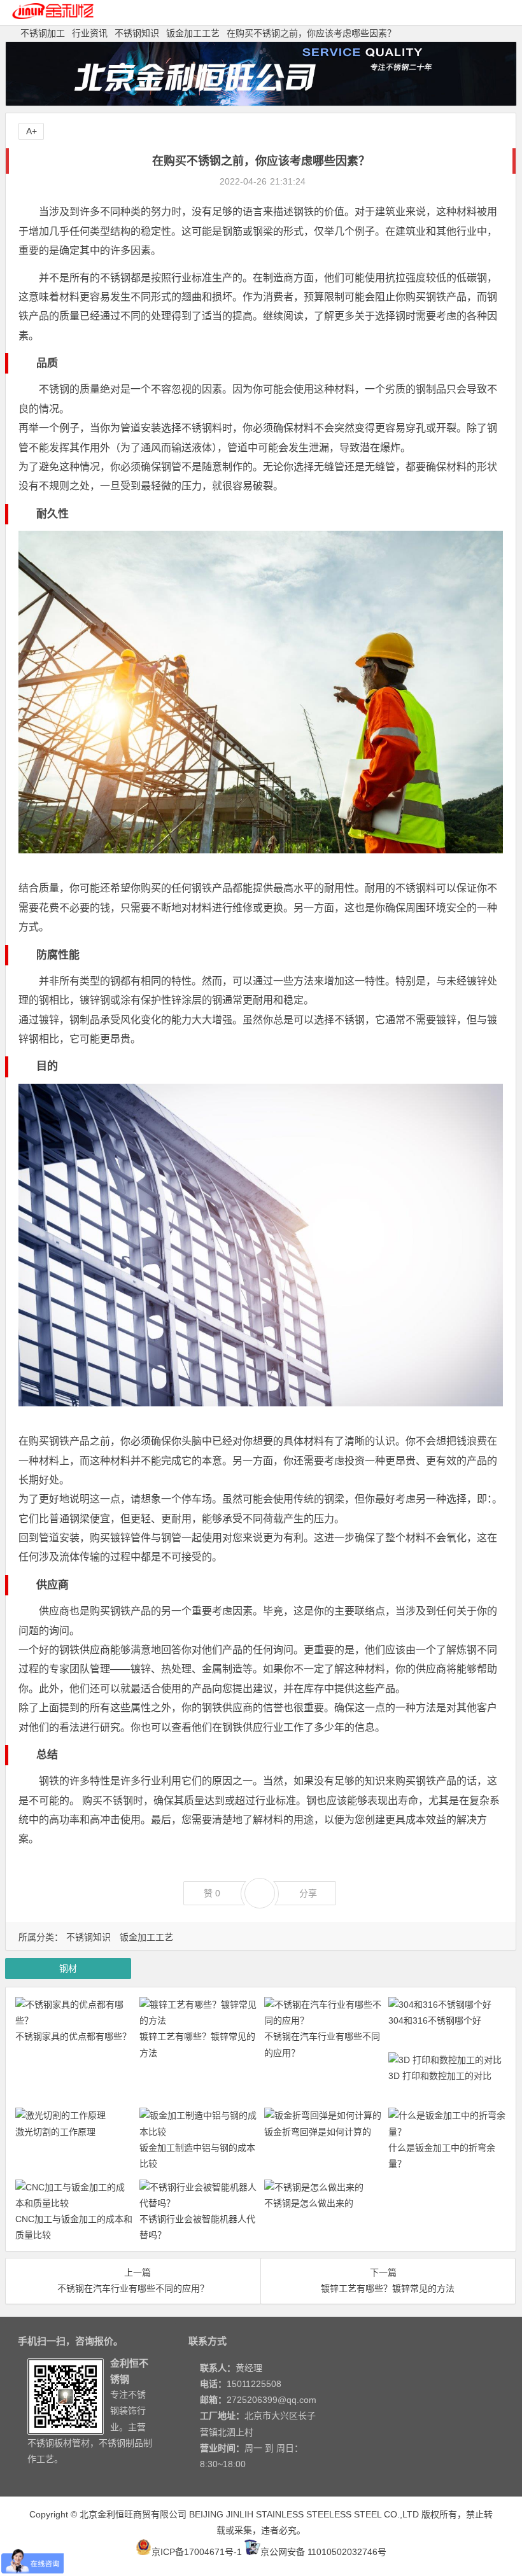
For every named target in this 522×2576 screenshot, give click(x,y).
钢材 (68, 1968)
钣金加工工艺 (193, 33)
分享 (308, 1893)
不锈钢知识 (137, 33)
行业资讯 (90, 33)
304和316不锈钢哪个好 (435, 2020)
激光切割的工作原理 (55, 2132)
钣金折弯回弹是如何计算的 (318, 2132)
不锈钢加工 (43, 33)
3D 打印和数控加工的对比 (440, 2076)
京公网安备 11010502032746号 (323, 2552)
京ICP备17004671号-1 (197, 2552)
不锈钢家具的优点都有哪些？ (73, 2036)
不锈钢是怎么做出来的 (309, 2203)
